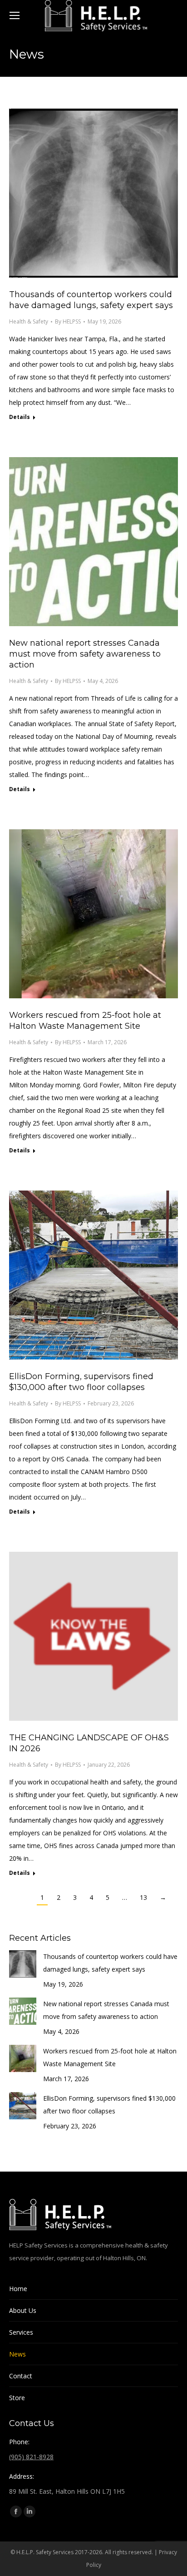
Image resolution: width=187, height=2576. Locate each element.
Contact (21, 2376)
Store (17, 2398)
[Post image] (23, 1964)
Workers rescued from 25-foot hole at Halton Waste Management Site (110, 2057)
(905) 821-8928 (31, 2457)
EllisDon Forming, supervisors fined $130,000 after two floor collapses (109, 2105)
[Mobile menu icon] (15, 15)
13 (143, 1897)
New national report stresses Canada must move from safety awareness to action (85, 654)
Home (18, 2289)
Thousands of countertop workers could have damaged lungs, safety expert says (110, 1963)
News (17, 2354)
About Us (23, 2310)
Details (20, 417)
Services (21, 2332)
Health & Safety (29, 321)
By (68, 321)
